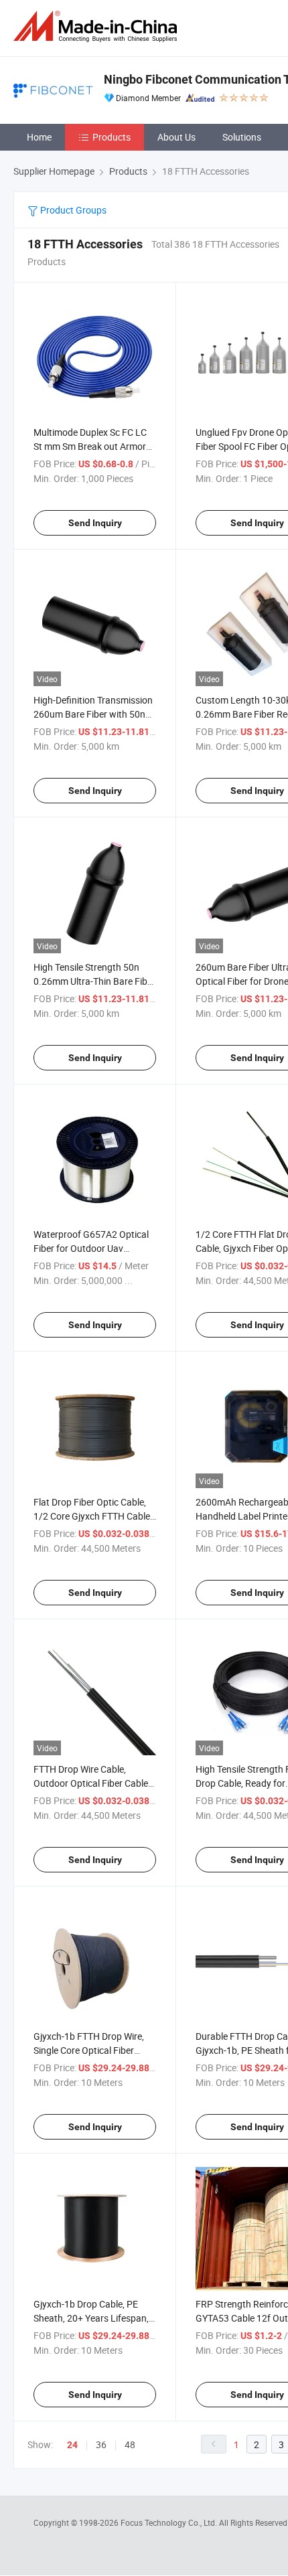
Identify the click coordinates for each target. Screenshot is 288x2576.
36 (101, 2444)
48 (130, 2444)
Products (112, 137)
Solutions (242, 137)
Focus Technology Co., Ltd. (170, 2522)
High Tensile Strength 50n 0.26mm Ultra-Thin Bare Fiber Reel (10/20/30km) (94, 981)
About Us (176, 137)
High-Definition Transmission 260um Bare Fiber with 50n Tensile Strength (93, 714)
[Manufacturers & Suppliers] (98, 26)
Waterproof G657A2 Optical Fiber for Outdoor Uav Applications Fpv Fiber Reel (91, 1248)
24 (72, 2445)
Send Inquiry (95, 523)
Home (39, 137)
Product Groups (72, 210)
